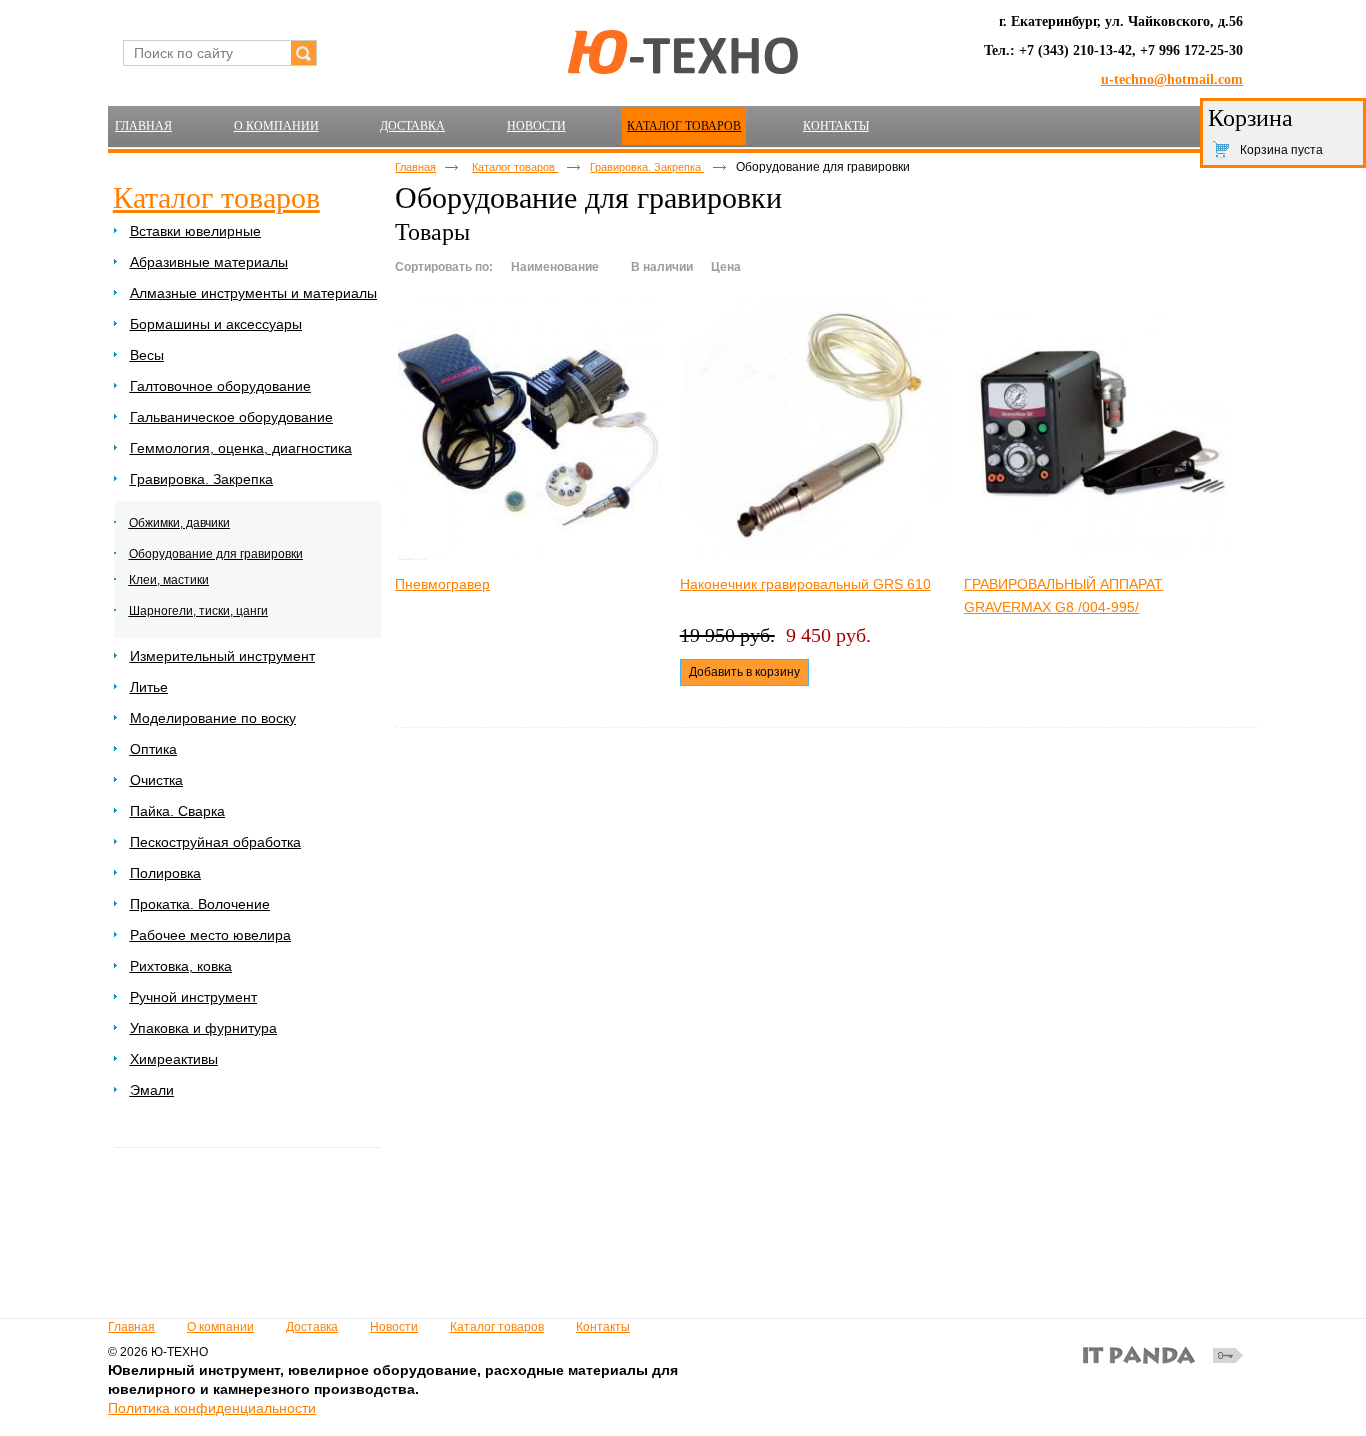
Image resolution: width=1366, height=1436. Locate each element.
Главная (415, 167)
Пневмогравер (442, 584)
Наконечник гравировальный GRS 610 (805, 584)
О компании (220, 1327)
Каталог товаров (684, 126)
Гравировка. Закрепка (647, 167)
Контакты (603, 1327)
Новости (394, 1327)
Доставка (312, 1327)
